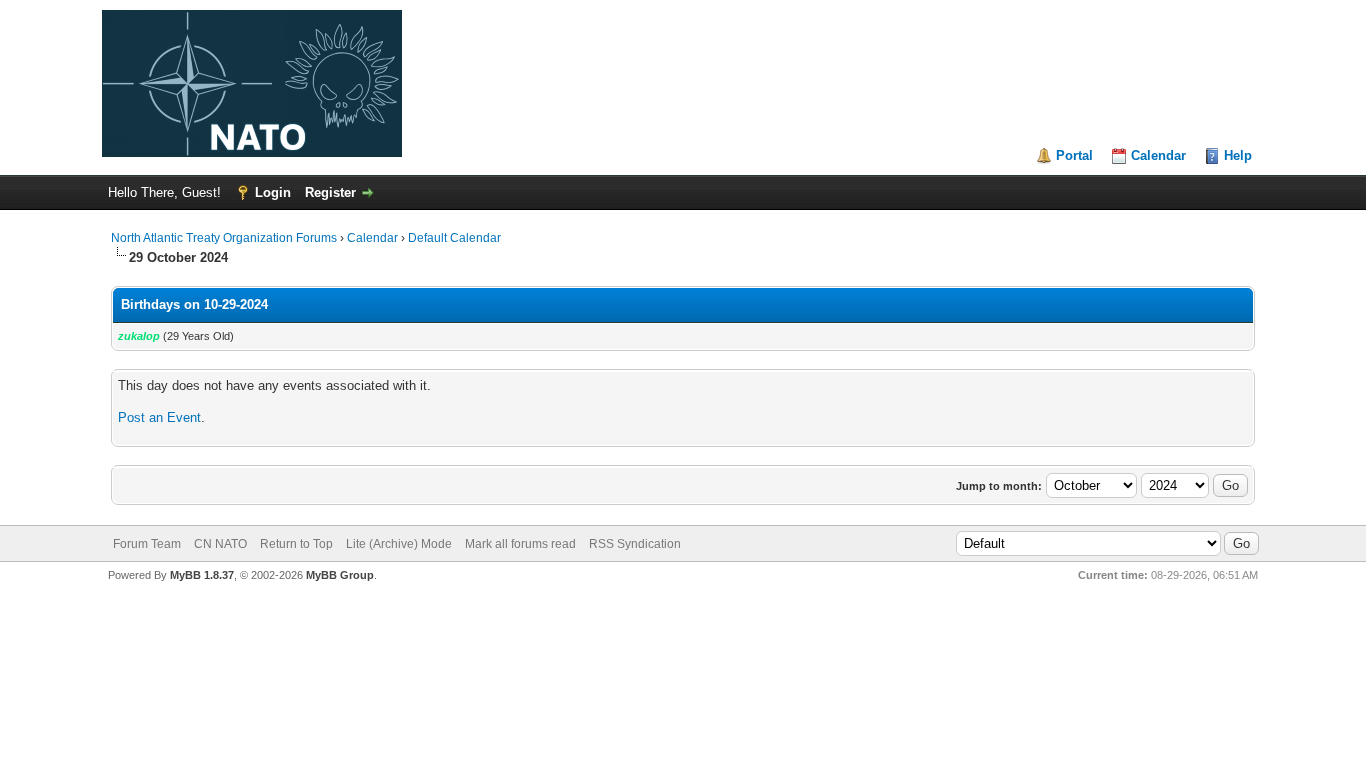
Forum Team (147, 544)
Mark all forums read (520, 544)
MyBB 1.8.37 (202, 575)
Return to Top (296, 544)
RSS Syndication (635, 544)
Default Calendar (454, 238)
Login (273, 192)
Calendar (1158, 155)
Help (1238, 155)
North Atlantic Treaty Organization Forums (224, 238)
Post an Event (159, 417)
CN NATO (220, 544)
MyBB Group (340, 575)
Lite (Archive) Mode (399, 544)
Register (330, 192)
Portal (1074, 155)
